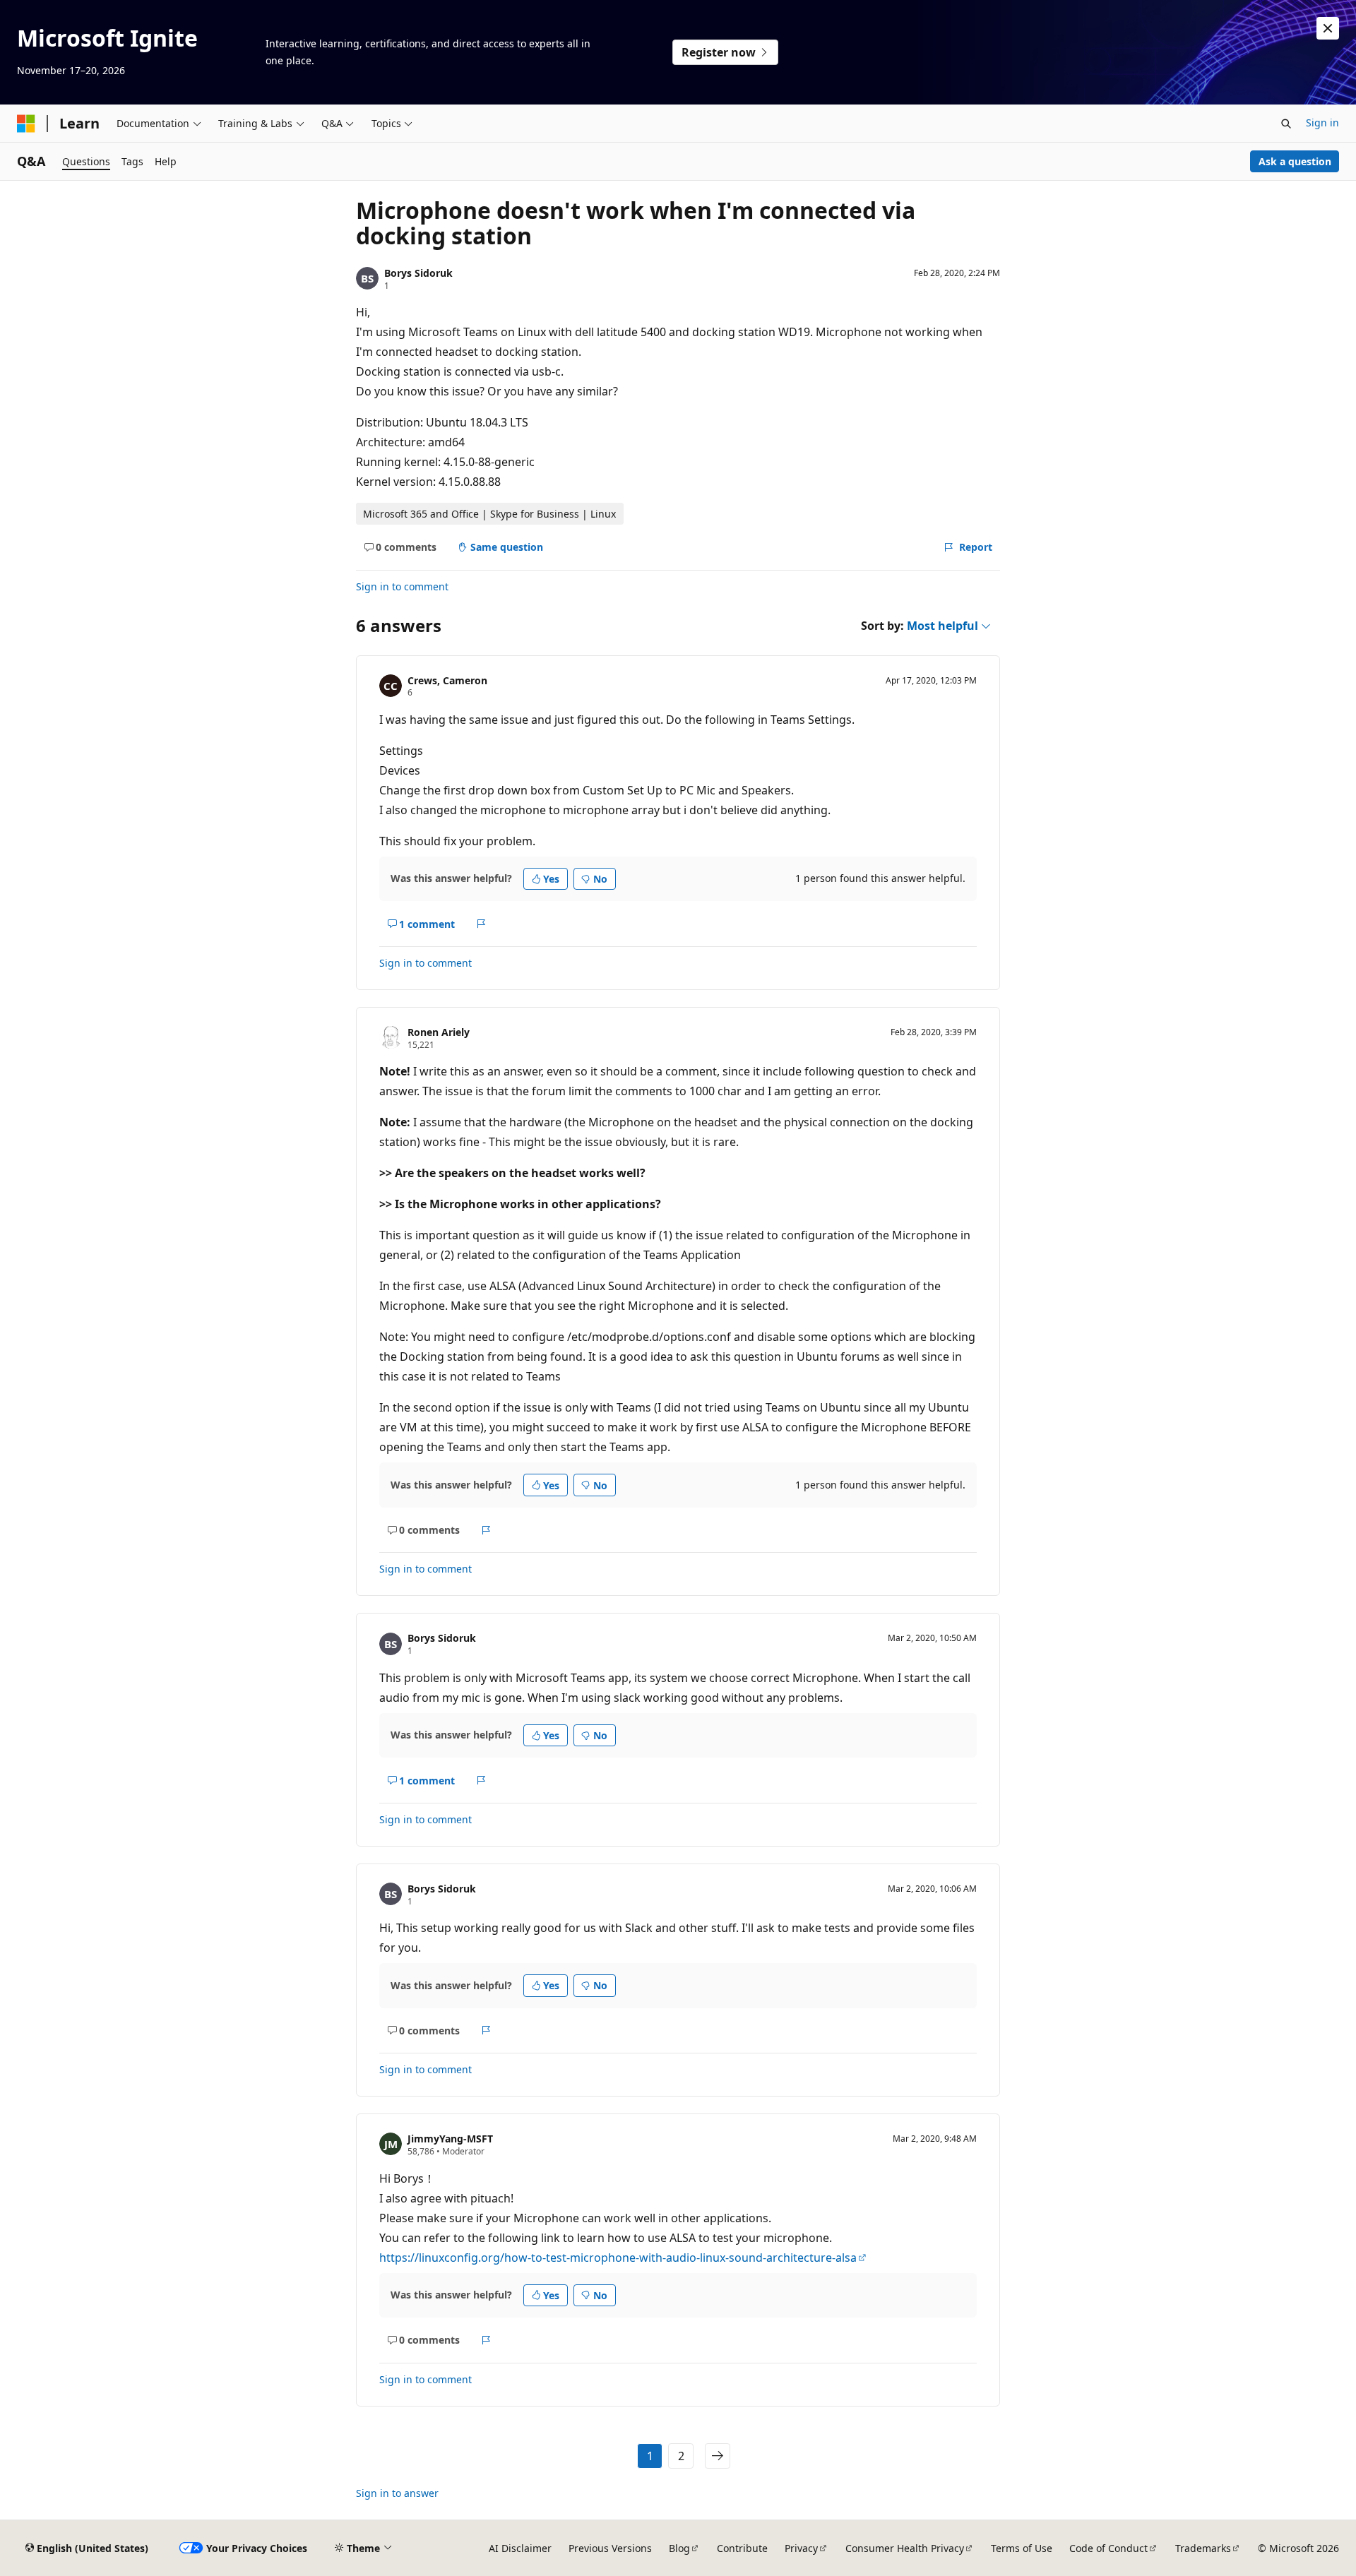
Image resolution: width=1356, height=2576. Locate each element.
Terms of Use (1022, 2548)
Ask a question (1295, 161)
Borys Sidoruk (418, 273)
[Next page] (718, 2456)
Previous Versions (610, 2548)
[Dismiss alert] (1328, 28)
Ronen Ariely (439, 1032)
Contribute (742, 2548)
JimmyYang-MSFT (450, 2139)
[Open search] (1286, 124)
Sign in (1322, 123)
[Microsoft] (26, 124)
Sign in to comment (402, 586)
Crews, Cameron (447, 680)
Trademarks (1203, 2548)
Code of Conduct (1108, 2548)
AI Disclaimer (520, 2548)
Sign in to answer (397, 2493)
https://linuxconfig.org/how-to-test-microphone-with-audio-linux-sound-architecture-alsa (618, 2258)
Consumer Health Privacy (905, 2548)
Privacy (801, 2548)
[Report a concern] (481, 924)
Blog (679, 2548)
